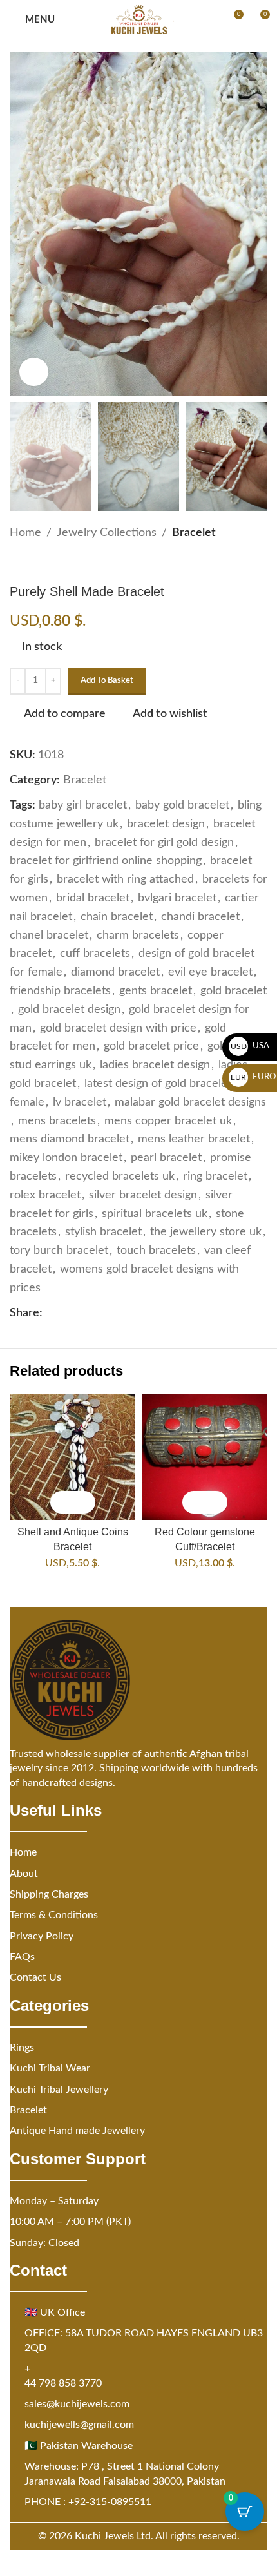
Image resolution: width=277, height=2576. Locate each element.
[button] (62, 1502)
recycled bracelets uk (120, 1177)
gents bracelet (156, 991)
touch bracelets (156, 1251)
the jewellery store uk (206, 1232)
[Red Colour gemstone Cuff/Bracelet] (205, 1457)
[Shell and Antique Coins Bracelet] (72, 1457)
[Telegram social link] (128, 1313)
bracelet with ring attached (125, 879)
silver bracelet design (143, 1195)
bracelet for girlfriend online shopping (106, 861)
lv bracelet (80, 1102)
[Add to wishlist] (84, 1502)
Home (25, 533)
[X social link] (66, 1313)
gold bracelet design (69, 1010)
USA (250, 1046)
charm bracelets (138, 936)
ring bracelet (215, 1177)
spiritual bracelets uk (155, 1214)
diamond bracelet (115, 972)
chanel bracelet (49, 936)
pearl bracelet (166, 1158)
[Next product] (48, 563)
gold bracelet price (151, 1046)
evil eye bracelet (210, 972)
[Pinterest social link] (81, 1313)
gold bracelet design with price (118, 1028)
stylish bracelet (103, 1232)
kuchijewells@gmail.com (79, 2425)
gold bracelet (234, 991)
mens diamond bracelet (70, 1139)
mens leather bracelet (194, 1139)
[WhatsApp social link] (112, 1313)
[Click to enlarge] (34, 372)
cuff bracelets (95, 954)
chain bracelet (117, 917)
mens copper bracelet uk (168, 1121)
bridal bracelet (93, 898)
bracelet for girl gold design (164, 843)
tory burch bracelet (59, 1251)
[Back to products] (33, 563)
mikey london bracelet (66, 1158)
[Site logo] (139, 19)
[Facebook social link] (50, 1313)
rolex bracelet (45, 1195)
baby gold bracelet (182, 805)
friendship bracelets (60, 991)
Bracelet (194, 533)
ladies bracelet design (155, 1065)
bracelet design (166, 824)
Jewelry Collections (107, 533)
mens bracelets (57, 1121)
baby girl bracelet (83, 805)
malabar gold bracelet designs (190, 1102)
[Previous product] (17, 563)
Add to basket (107, 681)
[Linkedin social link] (97, 1313)
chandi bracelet (200, 917)
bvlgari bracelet (177, 898)
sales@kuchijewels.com (77, 2404)
